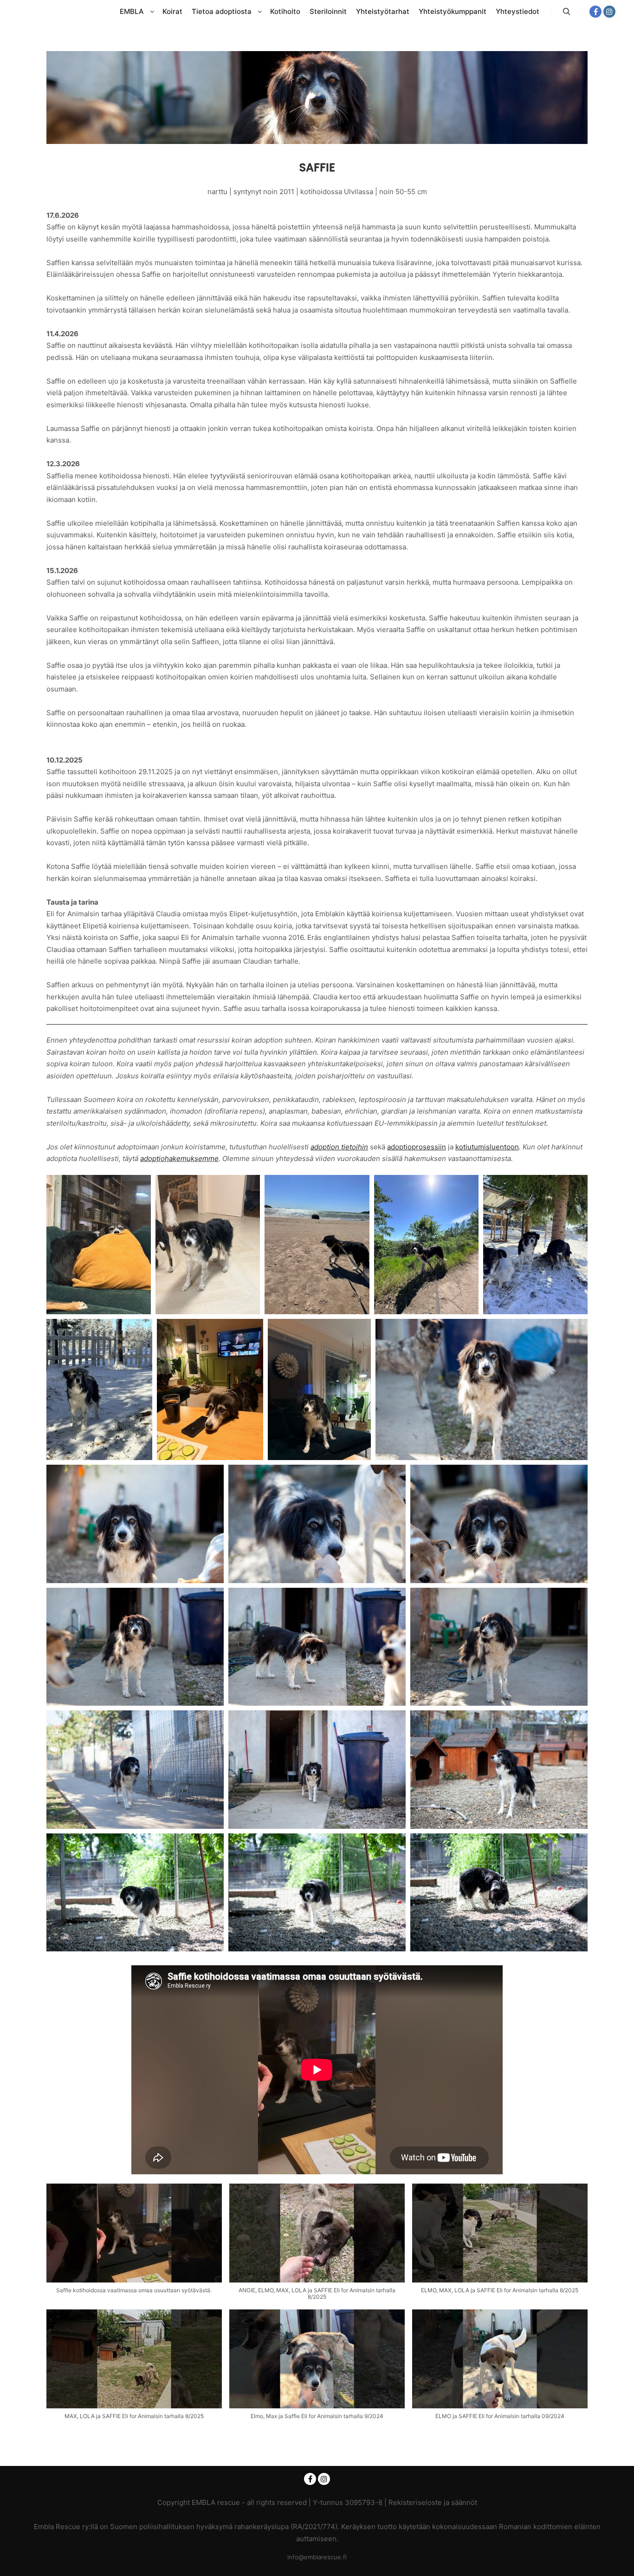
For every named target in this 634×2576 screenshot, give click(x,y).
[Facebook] (595, 12)
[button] (134, 2243)
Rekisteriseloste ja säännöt (433, 2502)
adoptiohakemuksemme (179, 1158)
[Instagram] (609, 12)
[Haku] (567, 12)
